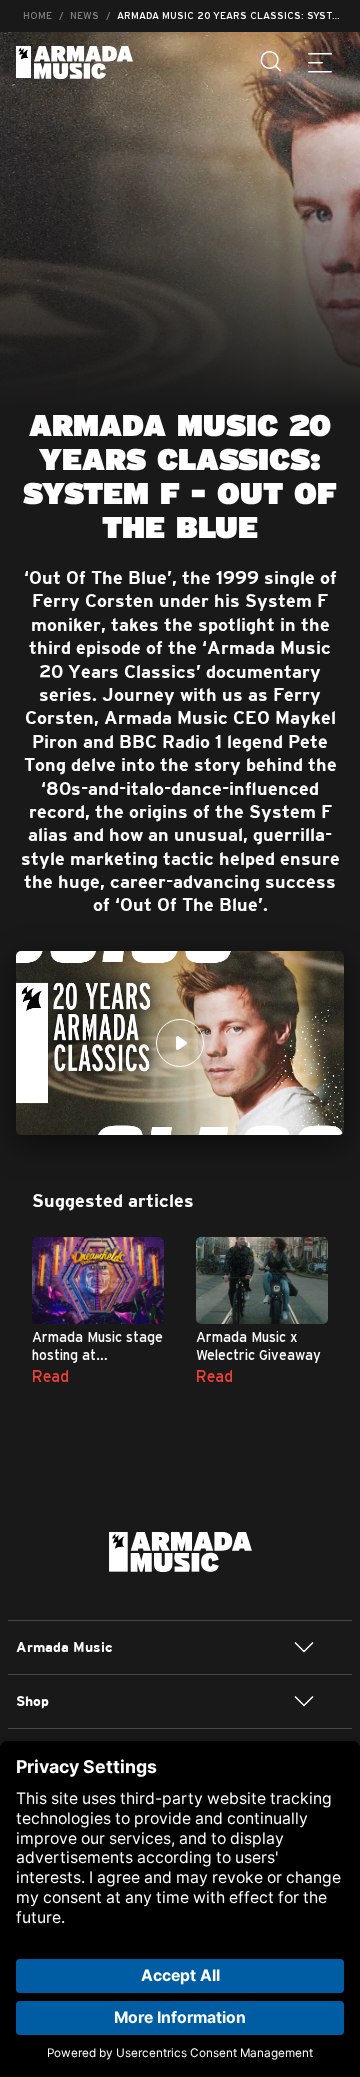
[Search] (272, 62)
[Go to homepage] (180, 1550)
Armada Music (74, 62)
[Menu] (320, 62)
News (84, 15)
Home (37, 15)
